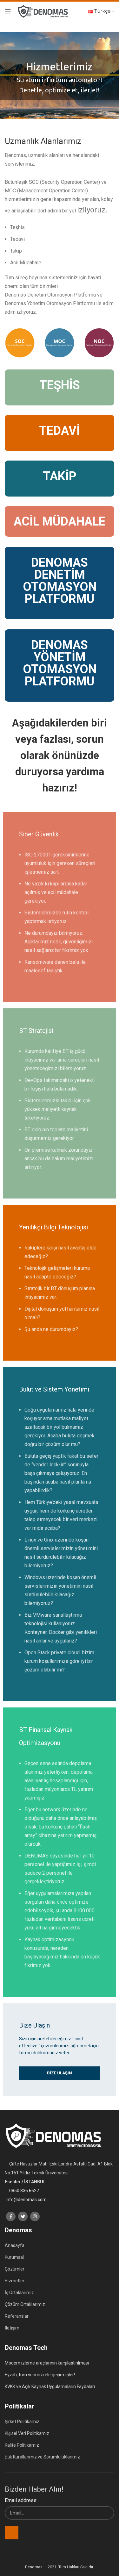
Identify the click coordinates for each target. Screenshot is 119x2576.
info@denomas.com (26, 2200)
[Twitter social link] (23, 2216)
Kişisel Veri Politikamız (27, 2433)
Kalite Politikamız (22, 2445)
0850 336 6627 (24, 2191)
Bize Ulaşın (60, 2073)
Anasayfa (15, 2245)
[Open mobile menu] (8, 11)
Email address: (21, 2500)
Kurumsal (14, 2257)
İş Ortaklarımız (19, 2293)
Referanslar (17, 2316)
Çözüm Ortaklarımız (25, 2304)
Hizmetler (15, 2281)
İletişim (12, 2328)
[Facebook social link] (11, 2216)
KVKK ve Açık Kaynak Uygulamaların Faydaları (50, 2386)
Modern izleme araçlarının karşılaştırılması (47, 2363)
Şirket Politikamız (22, 2422)
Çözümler (15, 2269)
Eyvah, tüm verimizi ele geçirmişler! (40, 2375)
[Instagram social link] (35, 2216)
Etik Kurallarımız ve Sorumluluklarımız (42, 2457)
